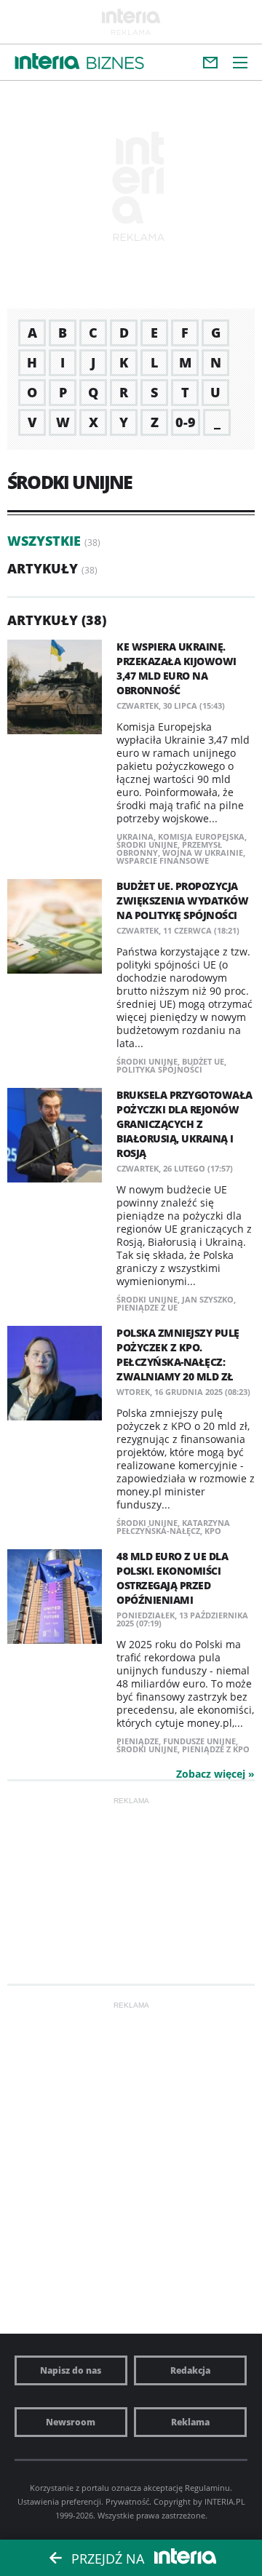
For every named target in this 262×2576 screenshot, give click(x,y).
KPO (213, 1531)
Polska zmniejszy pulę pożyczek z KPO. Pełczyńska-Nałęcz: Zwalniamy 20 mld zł (178, 1355)
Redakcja (190, 2370)
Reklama (190, 2422)
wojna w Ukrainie (203, 852)
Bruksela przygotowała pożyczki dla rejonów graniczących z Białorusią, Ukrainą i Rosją (184, 1124)
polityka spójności (159, 1069)
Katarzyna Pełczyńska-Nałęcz (173, 1527)
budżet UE (203, 1061)
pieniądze (138, 1741)
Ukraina (135, 836)
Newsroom (71, 2422)
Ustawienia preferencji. (60, 2501)
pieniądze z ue (147, 1307)
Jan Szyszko (208, 1299)
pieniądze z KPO (216, 1749)
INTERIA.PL (225, 2501)
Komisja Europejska (201, 836)
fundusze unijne (199, 1741)
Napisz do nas (71, 2370)
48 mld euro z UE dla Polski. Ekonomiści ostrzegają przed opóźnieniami (172, 1578)
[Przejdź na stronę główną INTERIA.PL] (47, 62)
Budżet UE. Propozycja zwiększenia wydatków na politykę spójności (182, 901)
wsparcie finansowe (163, 860)
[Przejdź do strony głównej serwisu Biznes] (115, 64)
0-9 (186, 422)
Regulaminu (207, 2488)
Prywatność (127, 2501)
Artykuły (43, 568)
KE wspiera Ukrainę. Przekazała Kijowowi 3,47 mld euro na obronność (176, 668)
